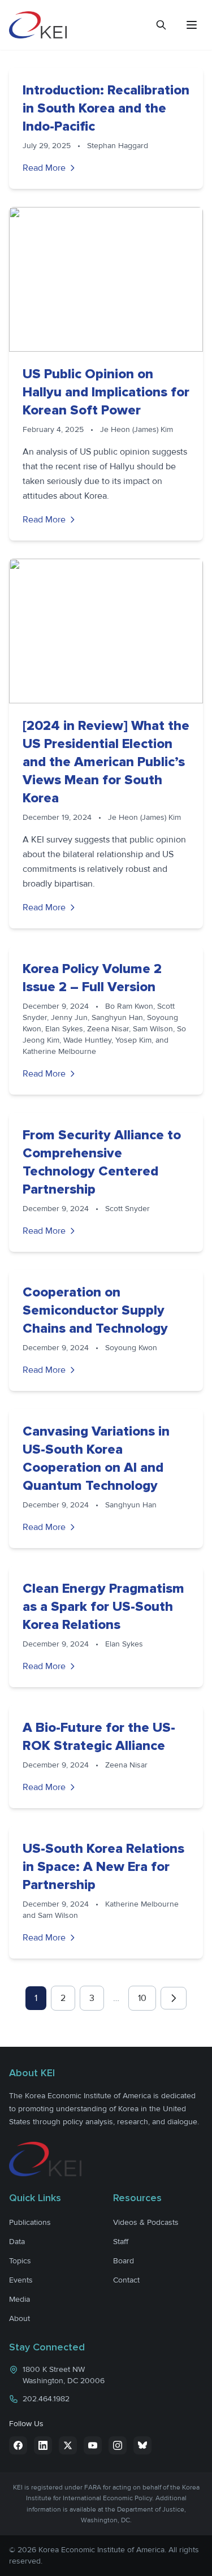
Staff (121, 2242)
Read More (44, 168)
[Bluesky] (142, 2445)
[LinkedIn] (43, 2445)
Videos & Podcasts (146, 2222)
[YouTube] (93, 2445)
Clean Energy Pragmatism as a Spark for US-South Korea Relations (103, 1607)
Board (124, 2261)
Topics (20, 2261)
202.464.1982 (46, 2399)
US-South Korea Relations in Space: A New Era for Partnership (103, 1867)
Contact (126, 2280)
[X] (68, 2445)
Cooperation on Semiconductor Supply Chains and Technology (95, 1310)
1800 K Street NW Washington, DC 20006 (64, 2375)
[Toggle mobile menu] (192, 25)
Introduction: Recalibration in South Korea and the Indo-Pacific (106, 108)
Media (20, 2299)
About (20, 2318)
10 (142, 1998)
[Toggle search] (161, 25)
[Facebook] (18, 2445)
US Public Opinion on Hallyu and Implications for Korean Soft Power (106, 392)
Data (17, 2242)
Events (21, 2280)
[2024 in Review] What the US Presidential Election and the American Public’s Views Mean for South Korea (106, 762)
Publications (30, 2222)
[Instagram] (118, 2445)
